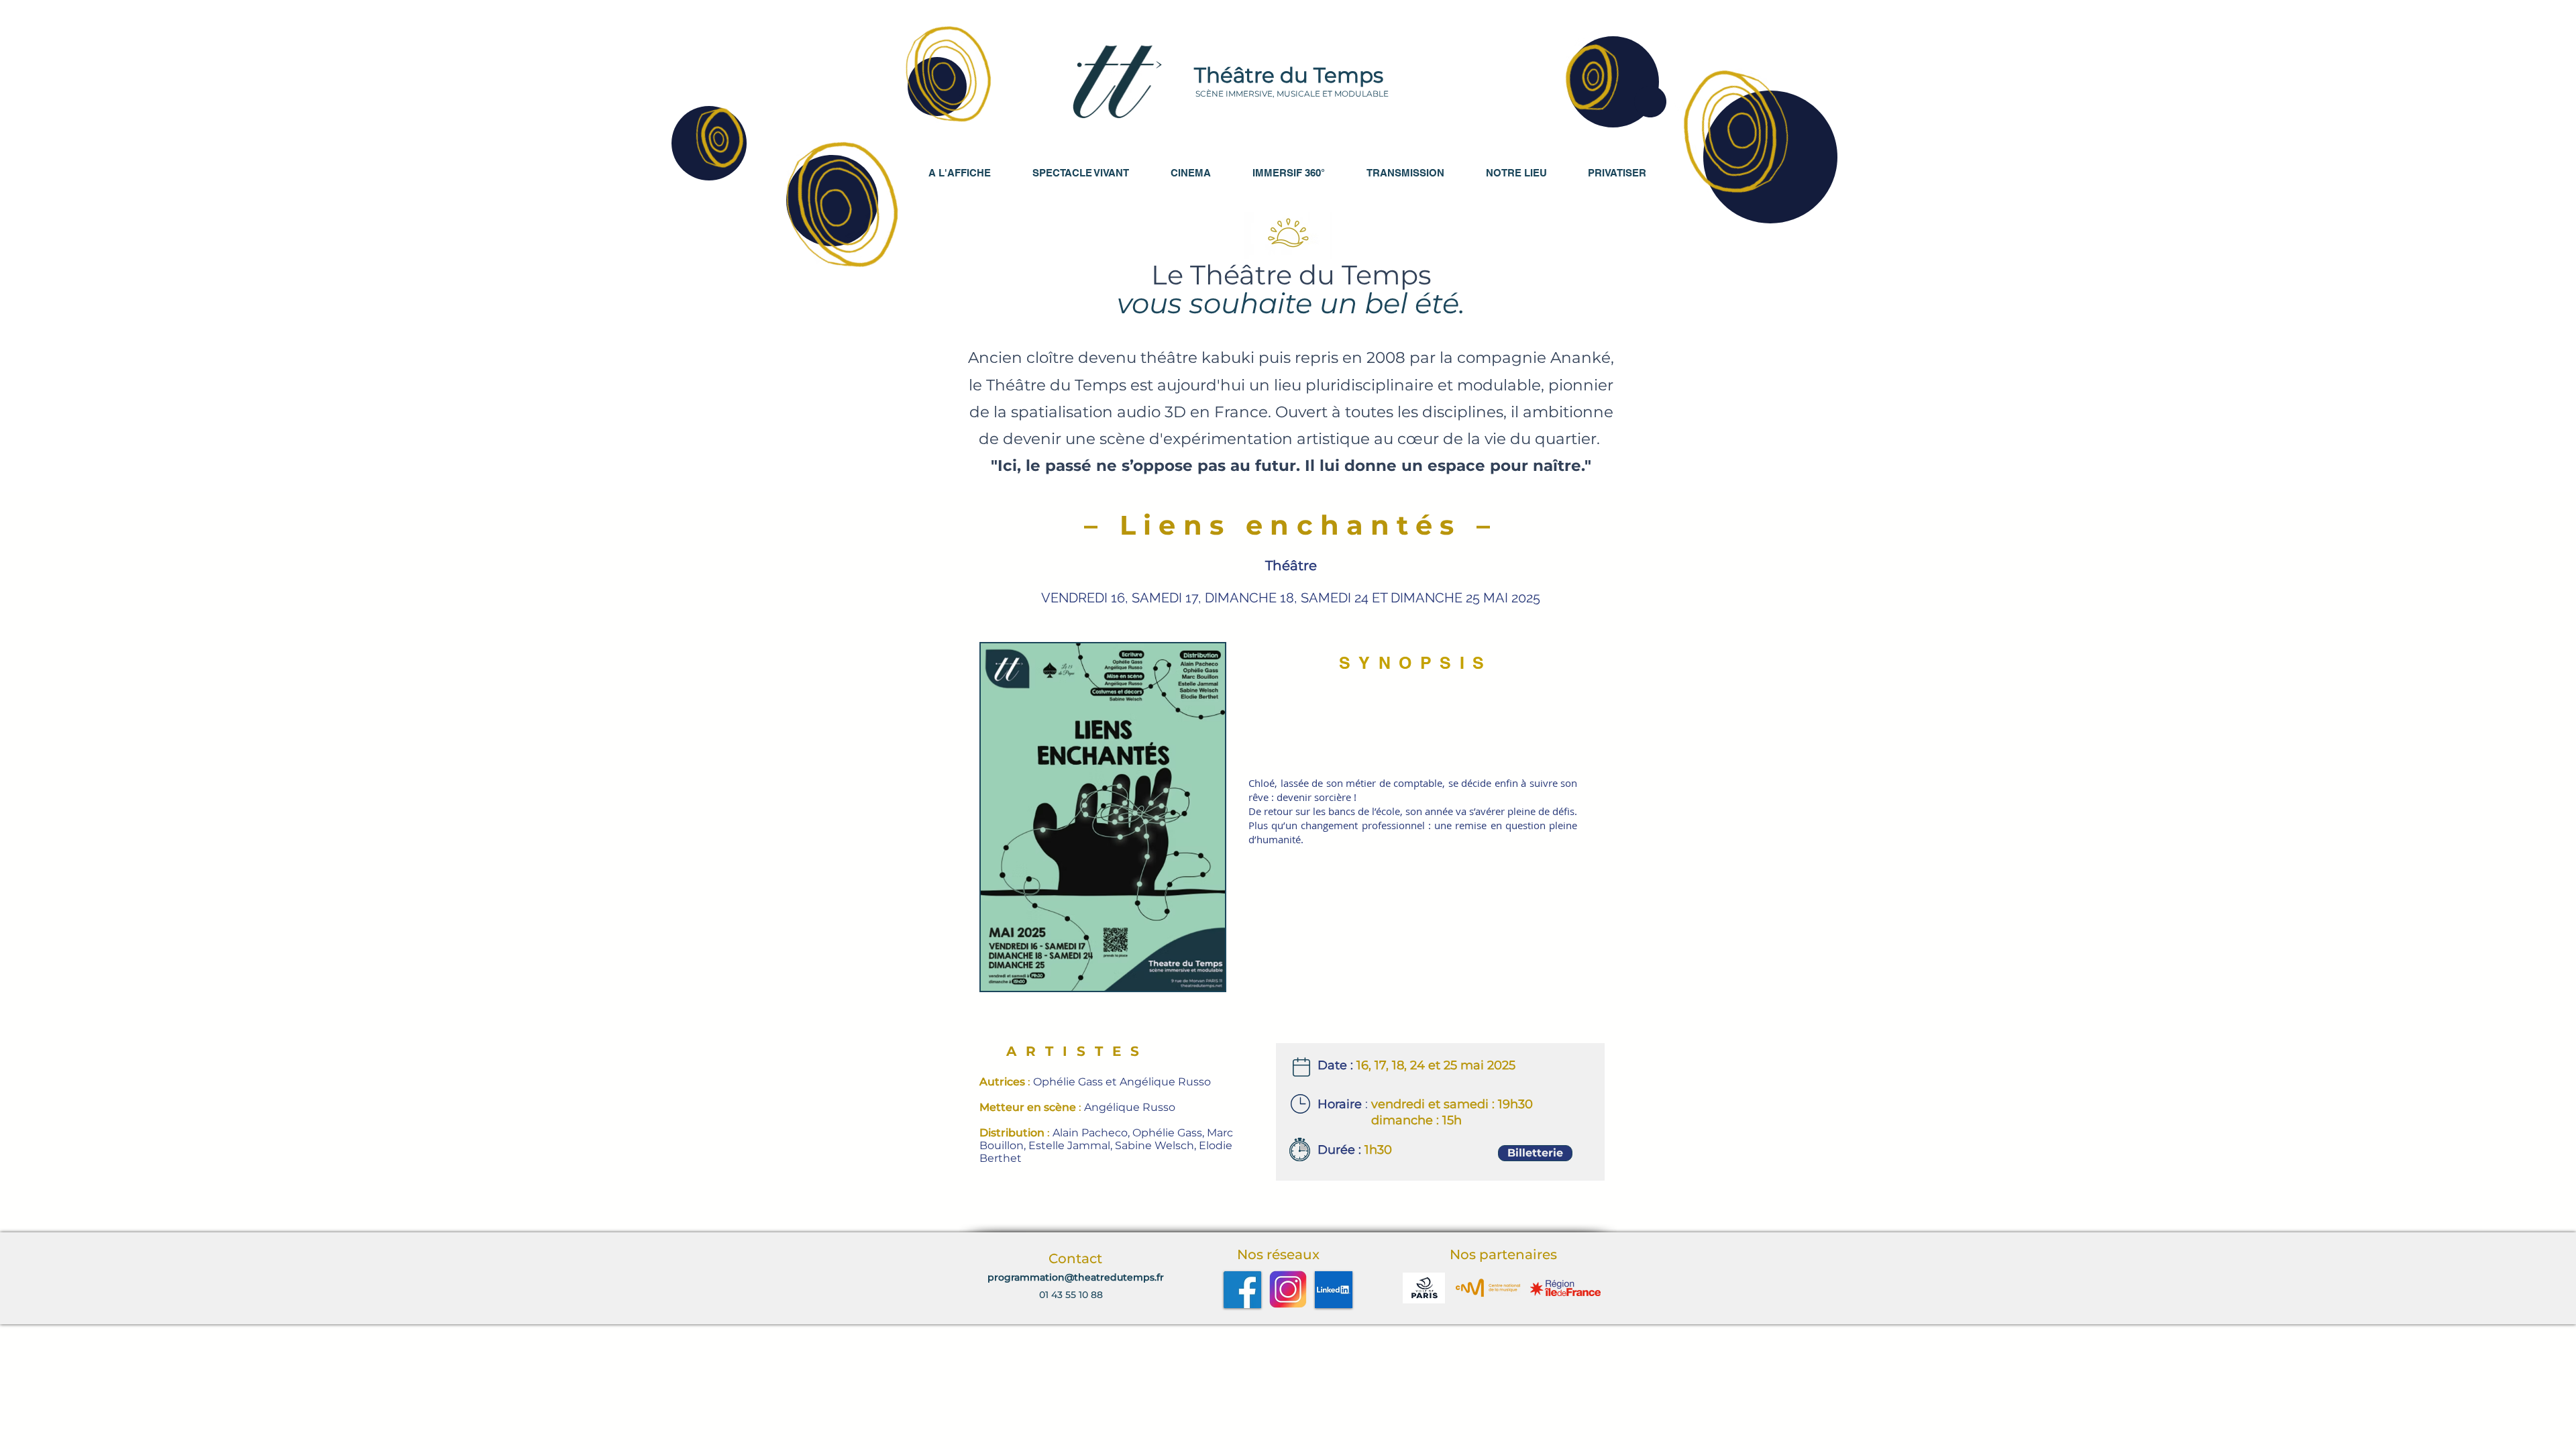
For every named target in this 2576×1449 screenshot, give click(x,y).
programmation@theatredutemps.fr (1076, 1277)
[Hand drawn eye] (1117, 82)
